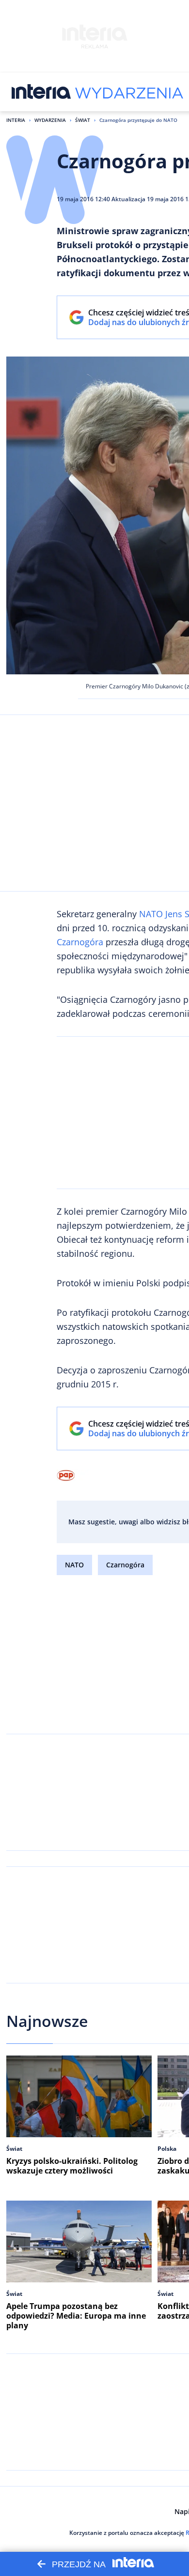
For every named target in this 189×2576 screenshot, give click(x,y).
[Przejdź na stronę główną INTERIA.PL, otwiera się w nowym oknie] (41, 92)
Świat (83, 120)
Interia (16, 120)
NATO (151, 914)
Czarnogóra (80, 942)
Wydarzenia (50, 120)
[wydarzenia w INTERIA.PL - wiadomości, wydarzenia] (129, 92)
